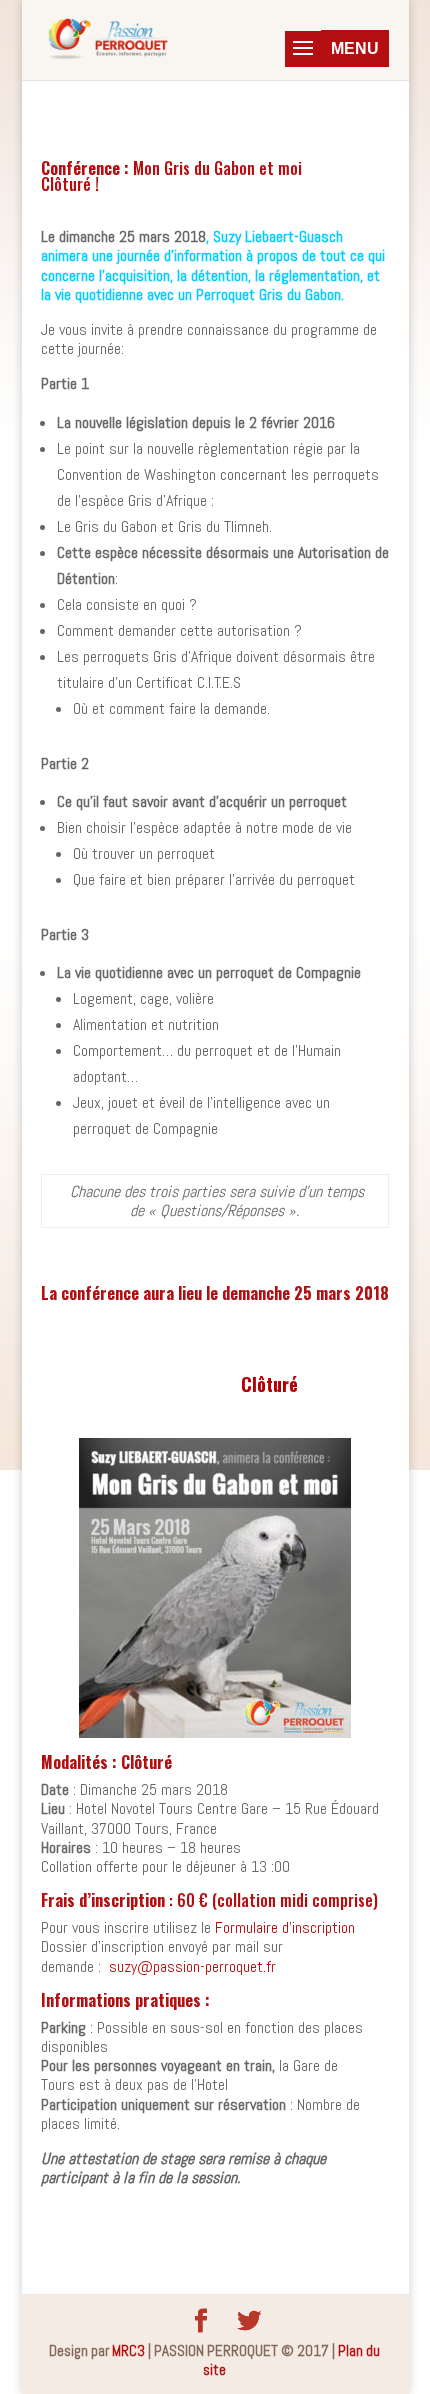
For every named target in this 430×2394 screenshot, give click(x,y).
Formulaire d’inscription (285, 1927)
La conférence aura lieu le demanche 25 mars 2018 (215, 1293)
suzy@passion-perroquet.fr (192, 1966)
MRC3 (128, 2350)
